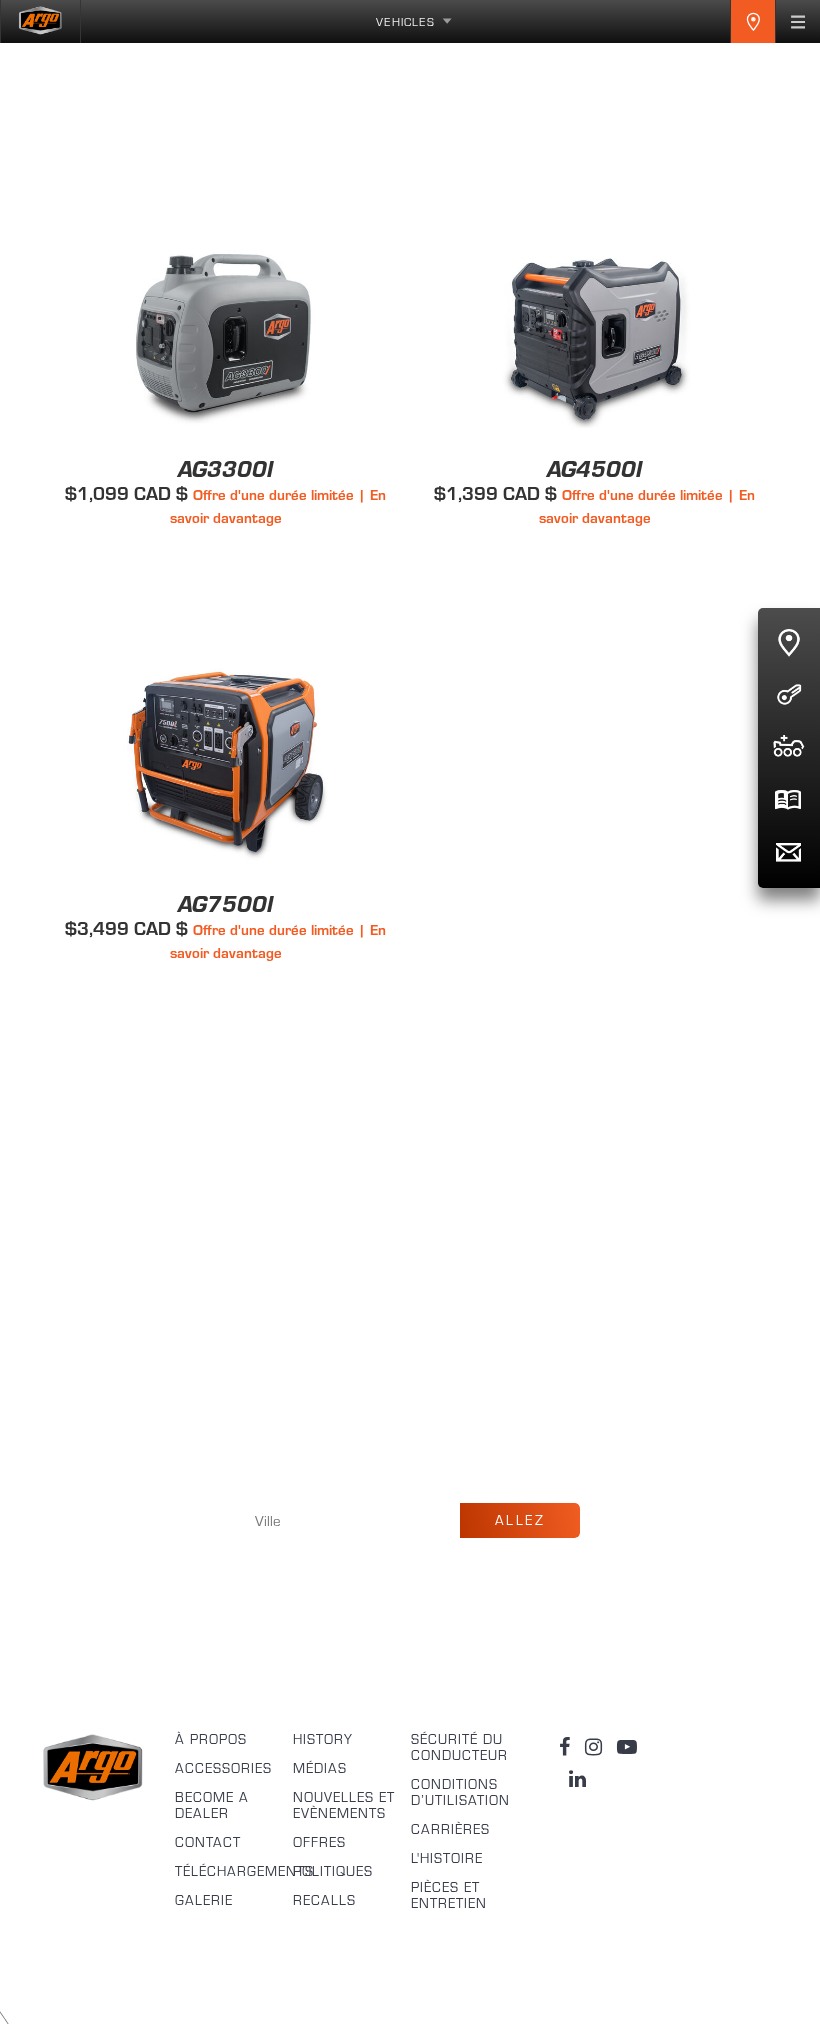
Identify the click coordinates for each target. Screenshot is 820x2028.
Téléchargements (234, 1871)
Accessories (223, 1768)
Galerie (204, 1900)
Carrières (450, 1829)
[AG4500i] (594, 111)
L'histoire (447, 1858)
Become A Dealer (212, 1805)
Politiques (333, 1871)
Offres (319, 1842)
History (323, 1739)
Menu (798, 21)
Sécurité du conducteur (459, 1747)
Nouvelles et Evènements (344, 1805)
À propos (211, 1739)
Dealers (753, 21)
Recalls (324, 1900)
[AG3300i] (225, 111)
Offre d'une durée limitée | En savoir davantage (278, 506)
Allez (520, 1520)
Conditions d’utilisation (460, 1792)
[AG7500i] (225, 546)
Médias (320, 1768)
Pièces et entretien (449, 1895)
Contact (208, 1842)
